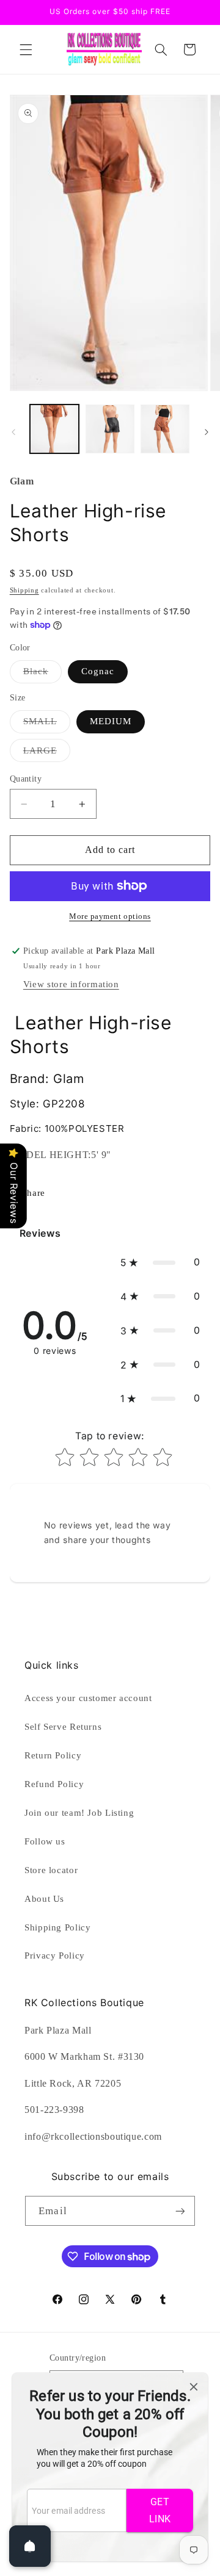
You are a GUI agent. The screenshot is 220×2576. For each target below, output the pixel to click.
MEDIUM (111, 721)
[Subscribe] (180, 2211)
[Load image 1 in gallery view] (54, 429)
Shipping (24, 590)
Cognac (98, 671)
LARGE (47, 754)
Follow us (45, 1841)
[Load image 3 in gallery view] (165, 429)
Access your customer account (88, 1698)
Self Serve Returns (63, 1727)
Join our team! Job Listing (79, 1813)
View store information (71, 984)
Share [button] (34, 1193)
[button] (26, 49)
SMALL (47, 724)
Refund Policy (54, 1784)
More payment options (110, 916)
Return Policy (53, 1755)
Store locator (51, 1870)
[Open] (30, 2546)
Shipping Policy (57, 1927)
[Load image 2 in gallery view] (110, 429)
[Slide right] (207, 432)
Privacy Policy (55, 1955)
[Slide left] (13, 432)
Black (42, 674)
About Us (44, 1899)
